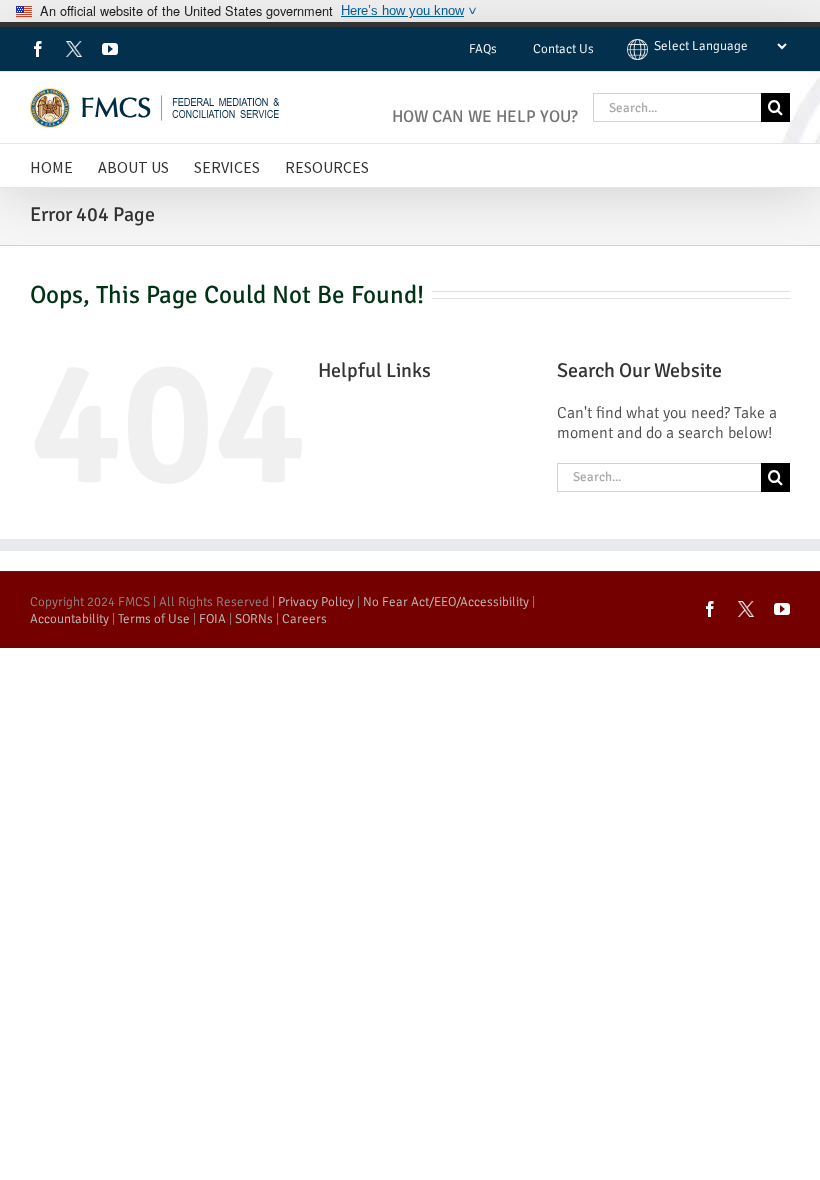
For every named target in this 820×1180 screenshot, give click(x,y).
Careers (304, 619)
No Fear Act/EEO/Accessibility (446, 602)
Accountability (69, 619)
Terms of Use (154, 619)
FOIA (212, 619)
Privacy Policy (316, 602)
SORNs (254, 619)
